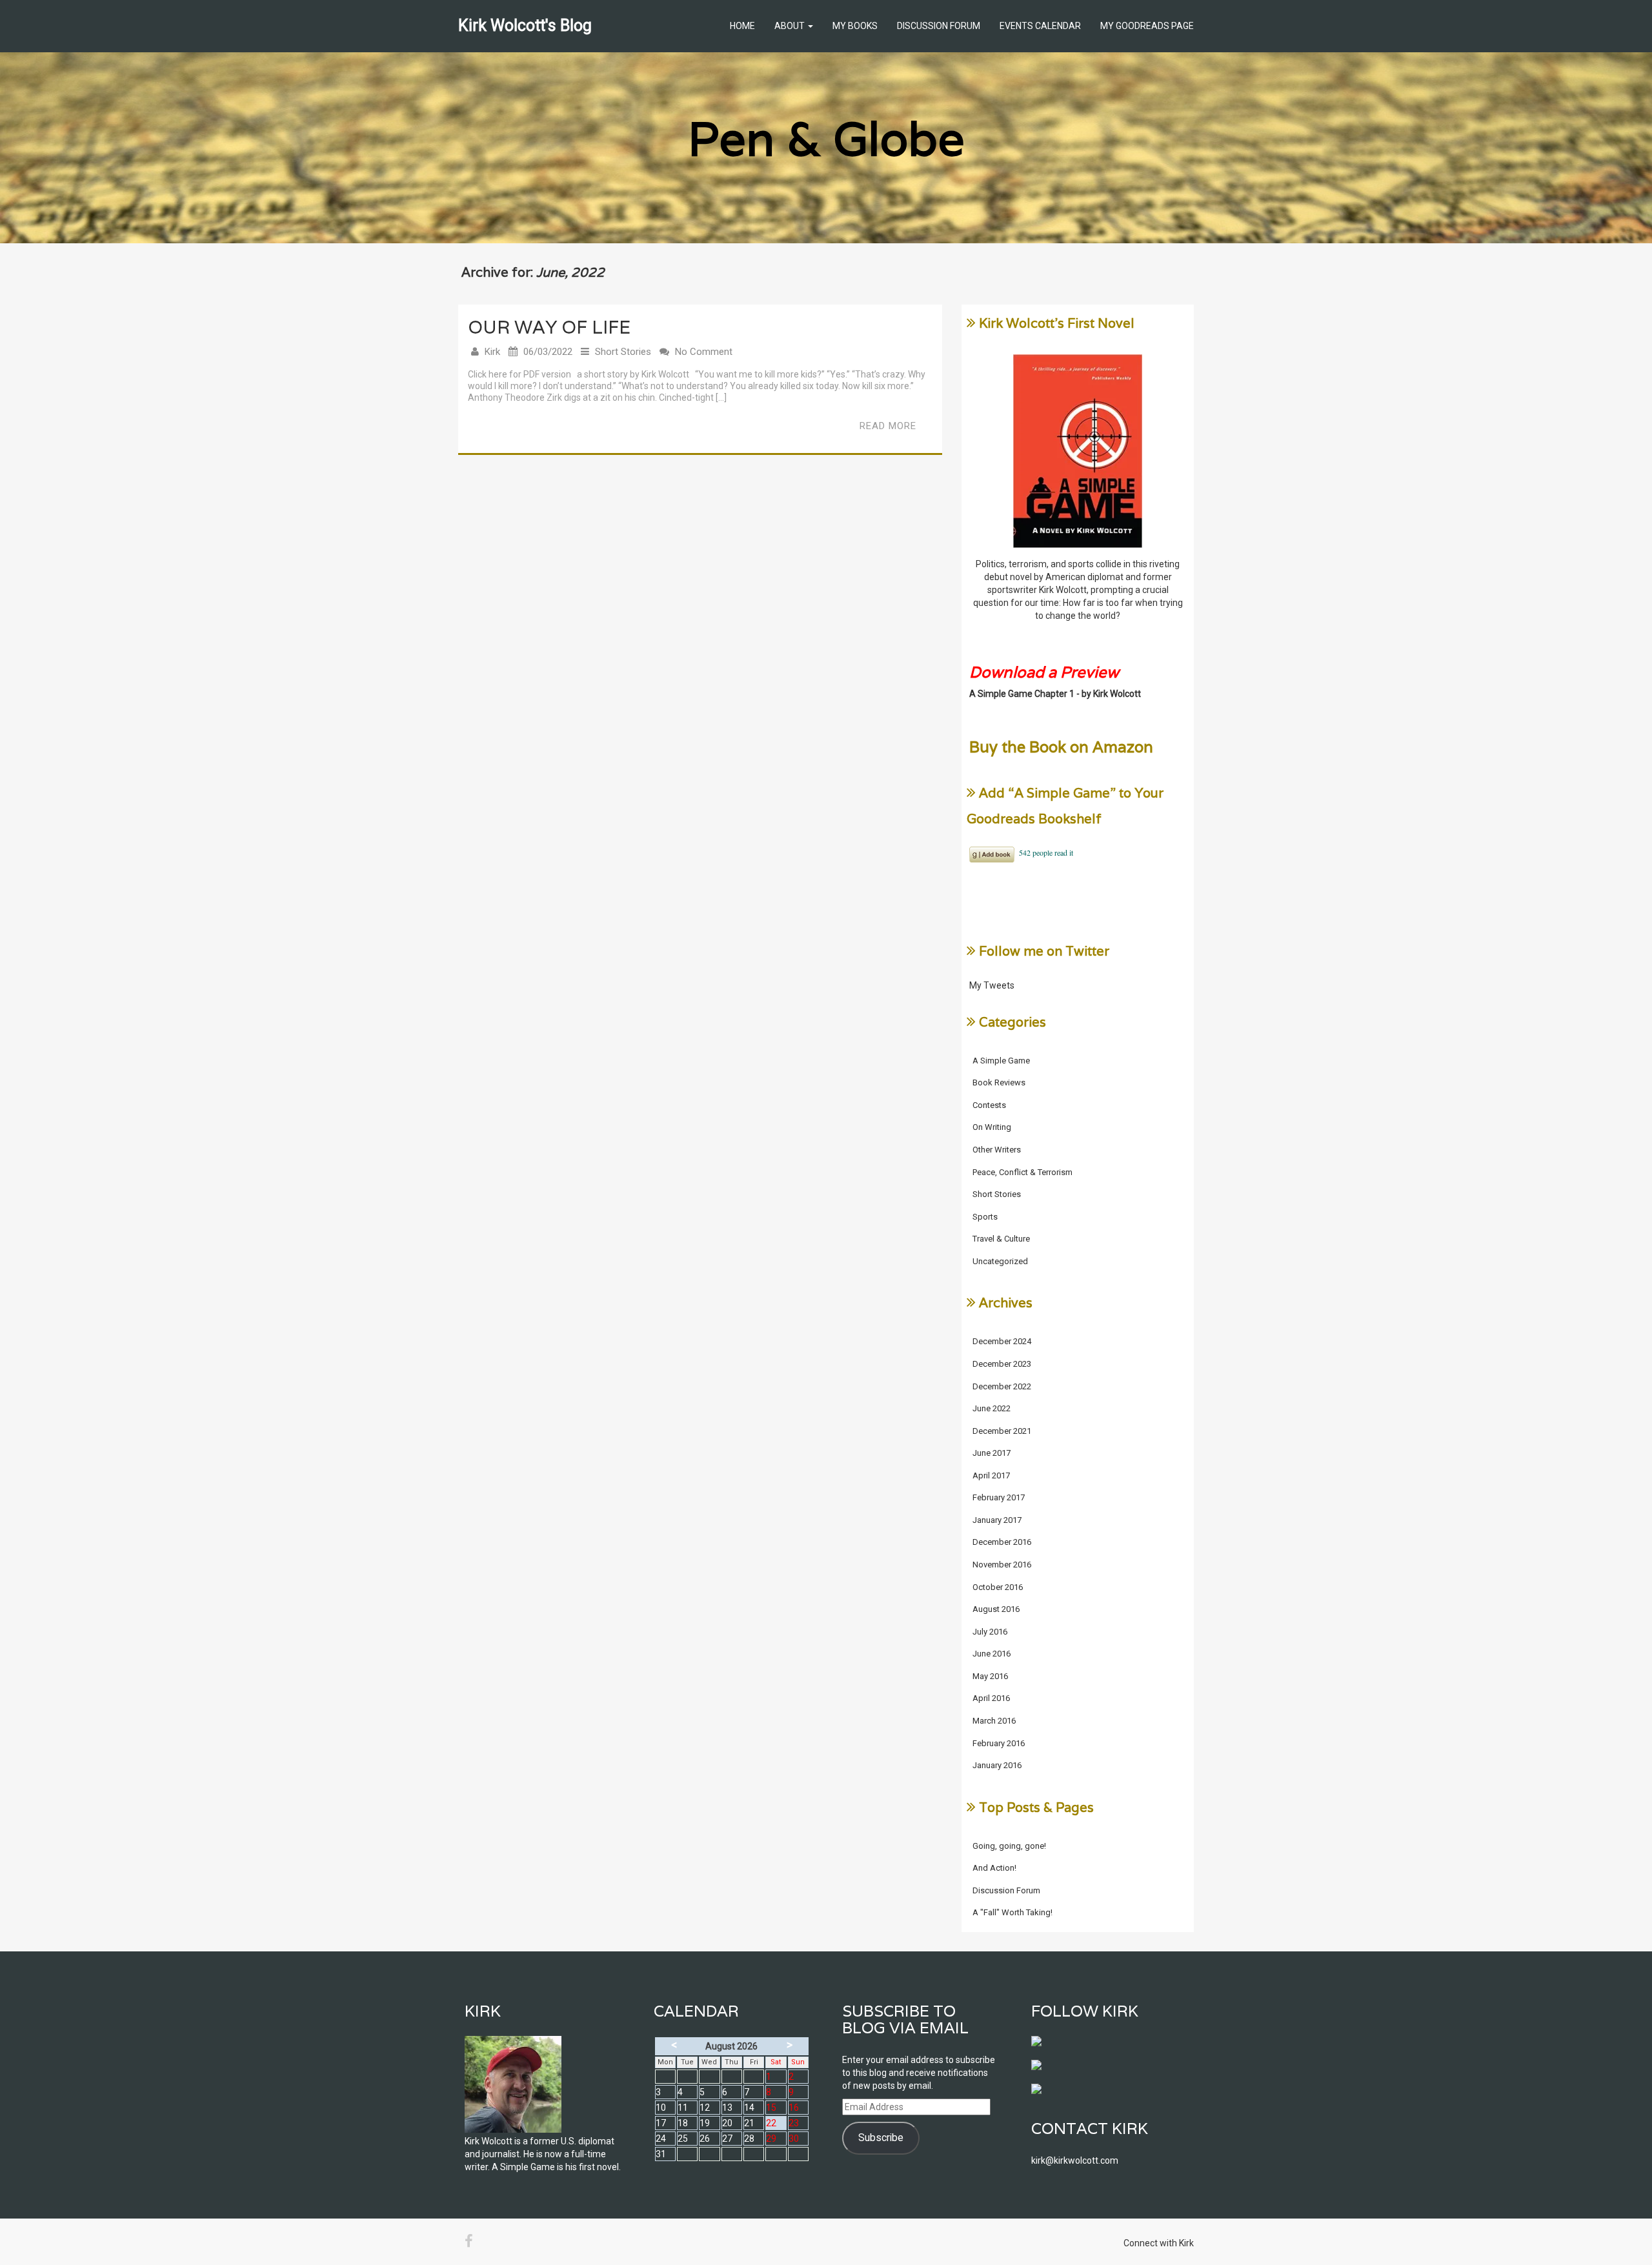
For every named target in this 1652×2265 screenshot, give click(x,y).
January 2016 (997, 1765)
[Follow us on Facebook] (1042, 2046)
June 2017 (992, 1453)
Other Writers (997, 1150)
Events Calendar (1040, 26)
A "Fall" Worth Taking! (1012, 1912)
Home (742, 26)
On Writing (992, 1127)
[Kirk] (543, 2084)
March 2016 (994, 1721)
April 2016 (991, 1698)
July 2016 (990, 1632)
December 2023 (1002, 1364)
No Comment (704, 352)
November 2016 (1002, 1565)
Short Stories (623, 352)
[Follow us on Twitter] (1042, 2070)
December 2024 (1002, 1341)
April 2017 (991, 1475)
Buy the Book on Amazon (1061, 747)
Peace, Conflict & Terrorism (1022, 1172)
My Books (855, 26)
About (791, 26)
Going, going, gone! (1009, 1846)
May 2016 (990, 1676)
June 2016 (992, 1654)
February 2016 (999, 1743)
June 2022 (992, 1408)
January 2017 (997, 1520)
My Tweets (992, 985)
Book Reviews (999, 1082)
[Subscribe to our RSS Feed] (1042, 2094)
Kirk (492, 352)
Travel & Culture (1001, 1239)
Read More (888, 426)
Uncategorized (1000, 1261)
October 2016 (998, 1587)
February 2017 (999, 1497)
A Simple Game (1001, 1061)
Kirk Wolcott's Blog (525, 25)
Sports (985, 1217)
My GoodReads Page (1147, 26)
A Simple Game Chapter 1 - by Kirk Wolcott (1055, 694)
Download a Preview (1044, 672)
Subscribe (881, 2138)
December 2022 (1002, 1386)
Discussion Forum (939, 26)
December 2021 (1002, 1431)
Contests (989, 1105)
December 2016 (1002, 1542)
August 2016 (996, 1609)
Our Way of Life (549, 327)
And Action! (994, 1868)
